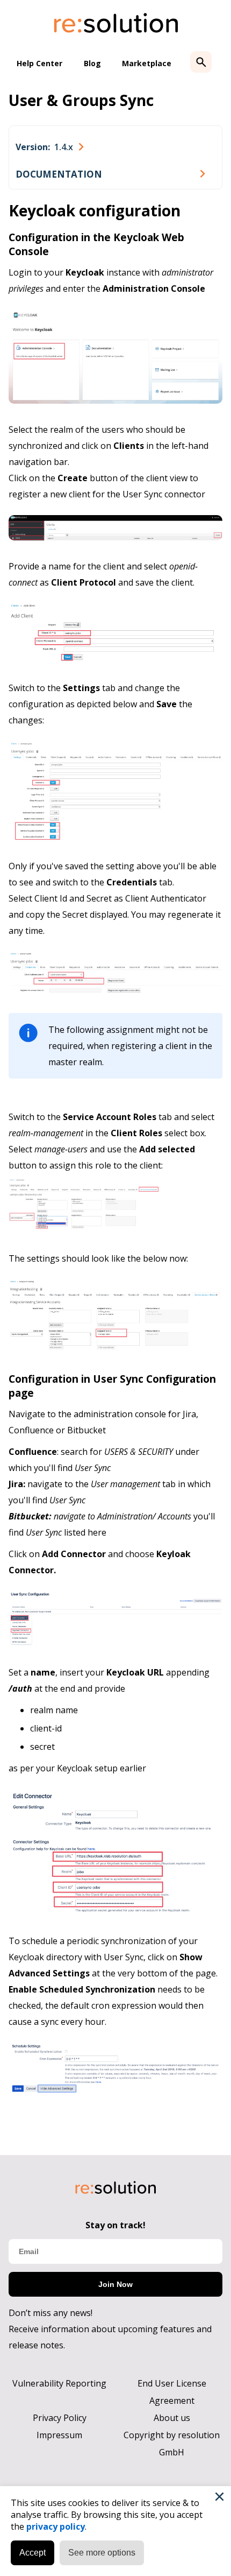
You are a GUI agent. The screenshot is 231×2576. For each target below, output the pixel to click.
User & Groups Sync (81, 100)
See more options (102, 2553)
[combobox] (49, 147)
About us (172, 2418)
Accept (33, 2553)
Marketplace (147, 63)
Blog (92, 63)
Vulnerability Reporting (59, 2383)
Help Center (39, 63)
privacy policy (56, 2526)
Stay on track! (115, 2225)
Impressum (59, 2435)
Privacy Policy (60, 2418)
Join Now (115, 2284)
